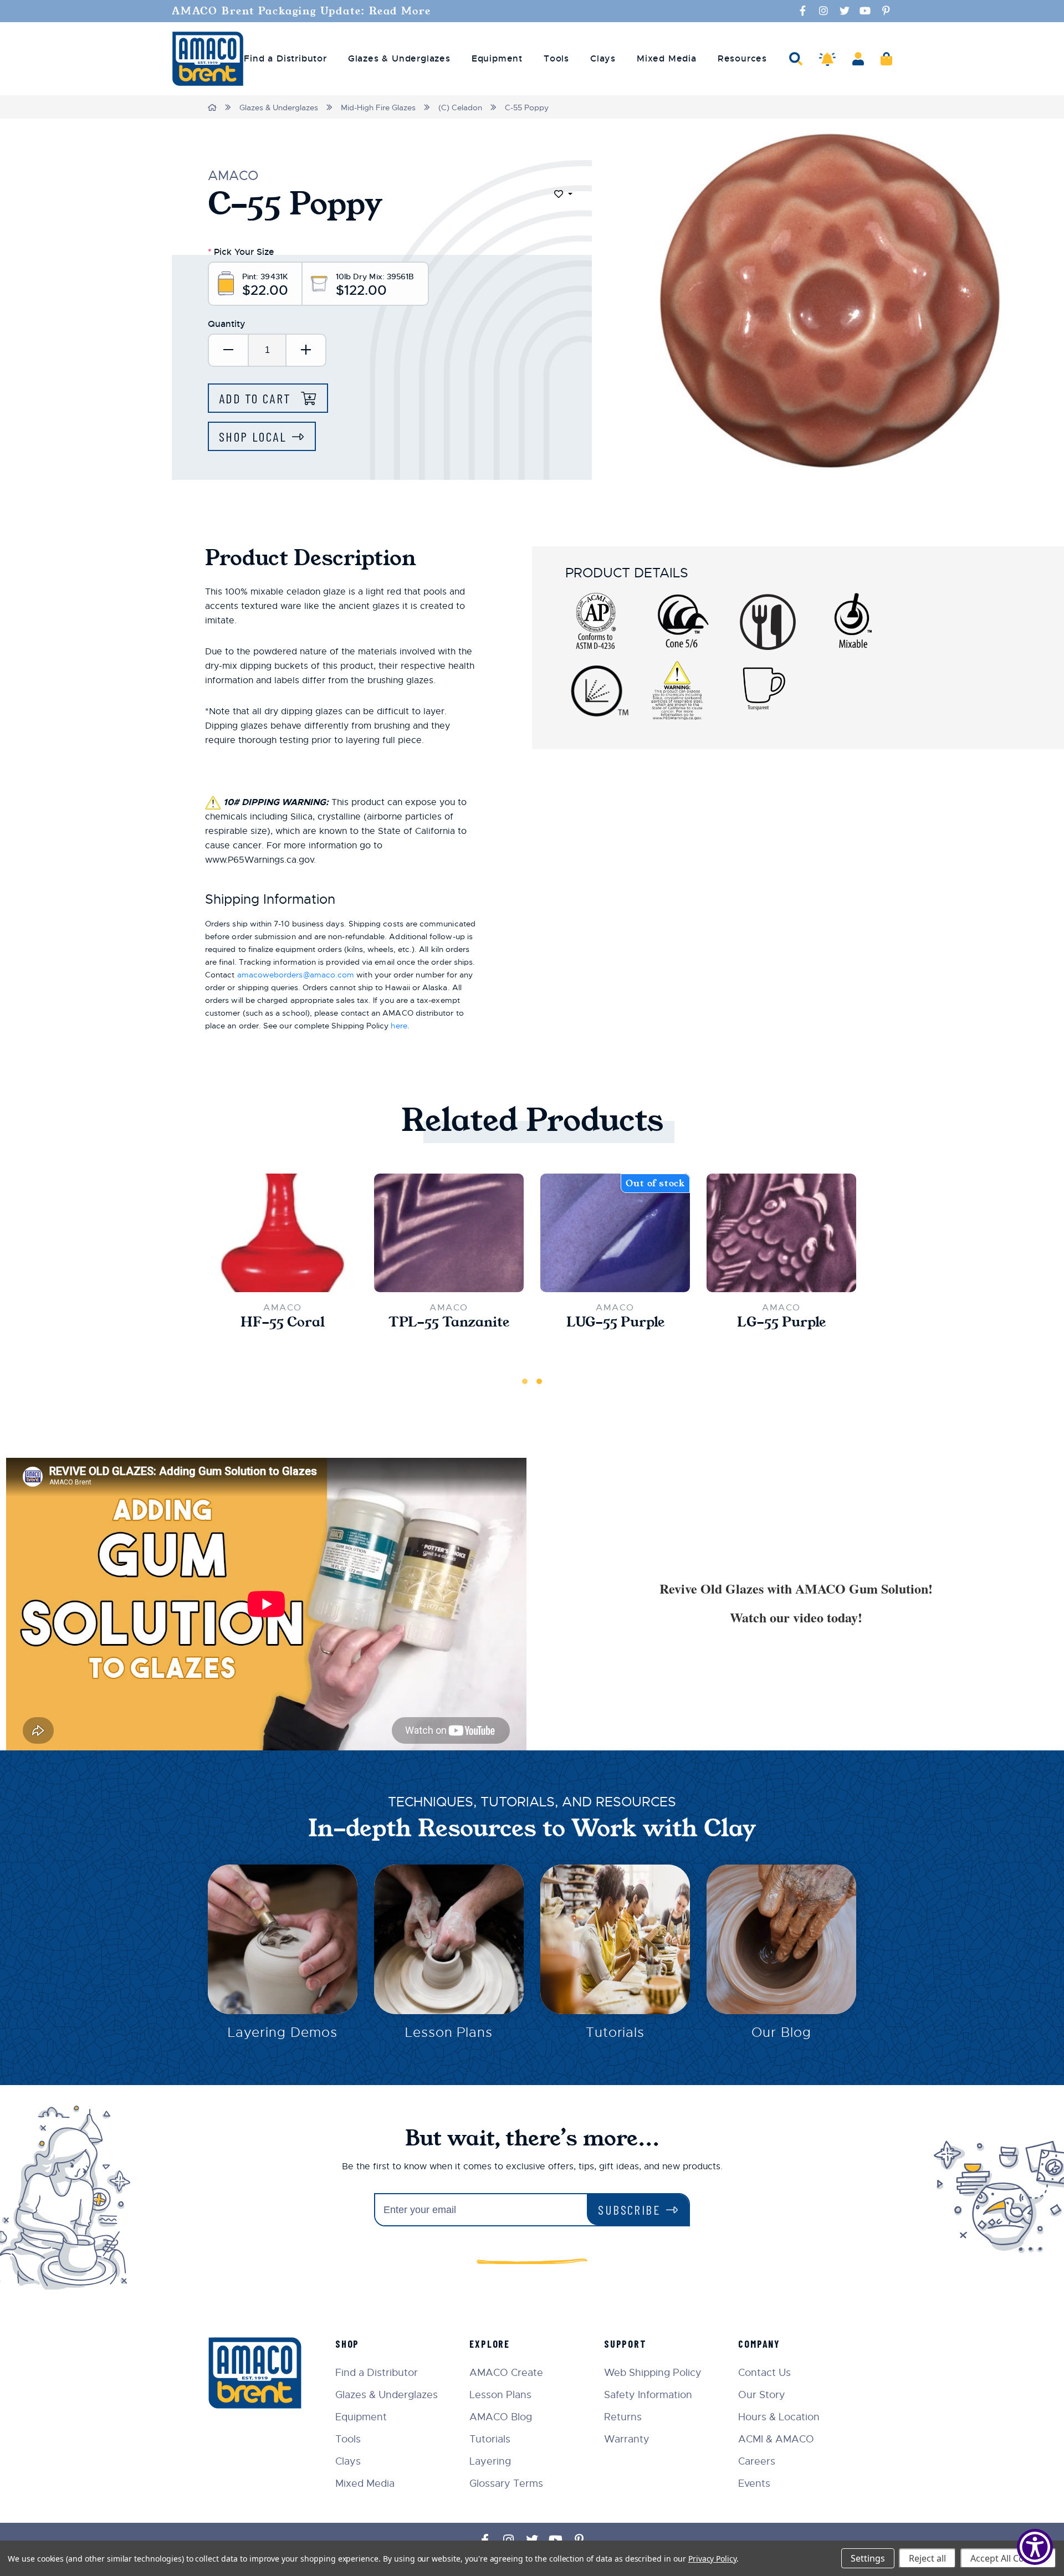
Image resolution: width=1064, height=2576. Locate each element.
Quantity (227, 324)
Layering (490, 2461)
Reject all (927, 2558)
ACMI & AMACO (776, 2439)
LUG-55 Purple (615, 1322)
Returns (623, 2417)
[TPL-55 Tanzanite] (449, 1233)
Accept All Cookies (1008, 2558)
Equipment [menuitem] (497, 59)
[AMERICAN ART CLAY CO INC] (208, 59)
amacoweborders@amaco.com (296, 975)
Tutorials (615, 2032)
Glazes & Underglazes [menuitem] (399, 59)
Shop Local (253, 436)
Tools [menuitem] (556, 59)
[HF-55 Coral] (283, 1233)
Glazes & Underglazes (279, 107)
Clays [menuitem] (603, 59)
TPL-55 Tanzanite (449, 1322)
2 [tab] (539, 1381)
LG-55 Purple (781, 1322)
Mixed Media (365, 2483)
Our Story (762, 2395)
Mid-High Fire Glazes (378, 107)
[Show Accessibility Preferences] (1035, 2547)
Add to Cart (257, 398)
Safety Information (648, 2395)
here (399, 1026)
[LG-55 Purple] (781, 1233)
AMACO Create (506, 2373)
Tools (348, 2439)
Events (754, 2483)
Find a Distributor (377, 2373)
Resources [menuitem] (742, 59)
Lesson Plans (449, 2032)
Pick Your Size (241, 252)
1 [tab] (525, 1381)
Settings (868, 2558)
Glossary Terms (506, 2483)
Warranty (627, 2439)
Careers (757, 2461)
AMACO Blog (501, 2417)
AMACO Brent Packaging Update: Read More (301, 11)
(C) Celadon (460, 107)
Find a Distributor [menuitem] (285, 59)
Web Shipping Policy (653, 2373)
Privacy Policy (712, 2559)
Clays (348, 2461)
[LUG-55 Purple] (615, 1233)
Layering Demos (282, 2032)
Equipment (361, 2417)
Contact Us (764, 2373)
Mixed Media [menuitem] (667, 59)
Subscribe (629, 2209)
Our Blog (781, 2032)
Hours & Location (779, 2417)
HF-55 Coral (283, 1322)
